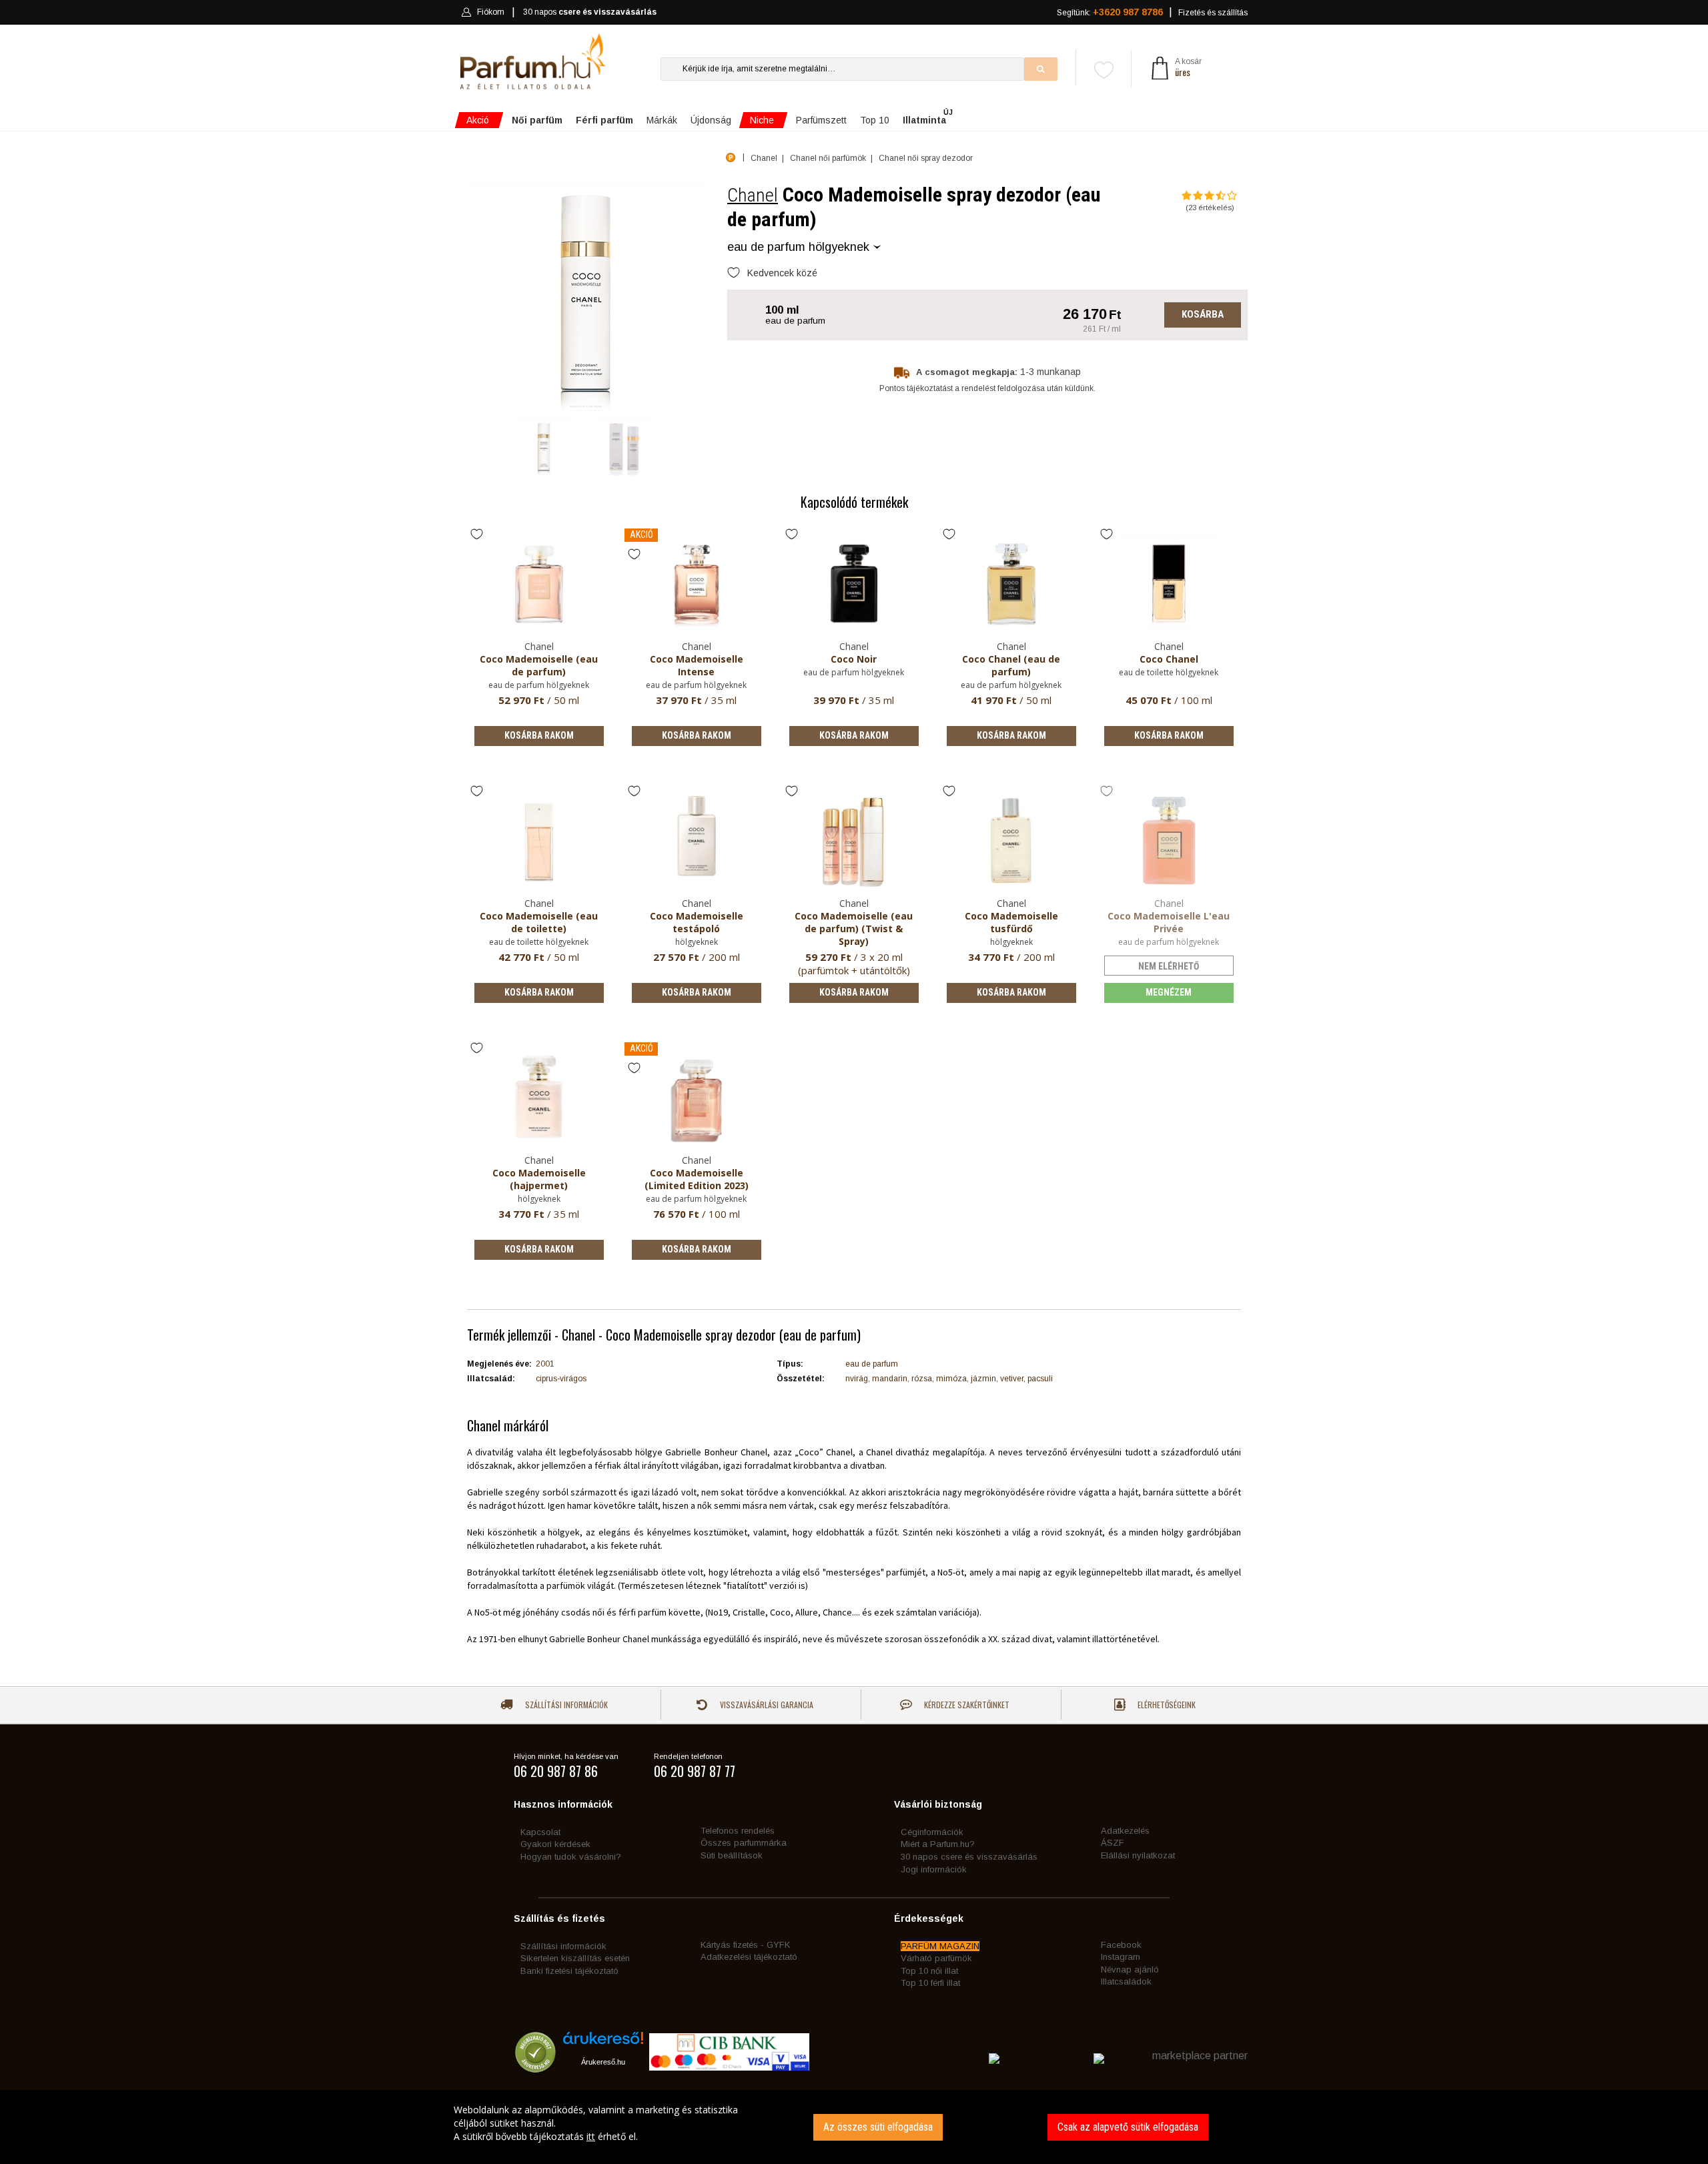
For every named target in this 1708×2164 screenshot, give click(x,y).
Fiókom (491, 12)
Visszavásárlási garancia (766, 1705)
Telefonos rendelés (738, 1831)
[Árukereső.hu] (603, 2043)
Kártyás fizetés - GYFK (745, 1945)
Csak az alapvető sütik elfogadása (1128, 2127)
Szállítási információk (565, 1705)
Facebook (1121, 1945)
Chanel (753, 195)
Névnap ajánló (1130, 1969)
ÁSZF (1113, 1843)
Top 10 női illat (929, 1971)
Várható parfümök (936, 1958)
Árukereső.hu (603, 2062)
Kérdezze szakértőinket (966, 1705)
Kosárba (1203, 314)
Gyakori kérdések (555, 1844)
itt (591, 2136)
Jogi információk (934, 1869)
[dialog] (854, 2127)
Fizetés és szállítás (1213, 13)
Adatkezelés (1125, 1831)
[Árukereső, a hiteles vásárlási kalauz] (535, 2066)
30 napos (590, 12)
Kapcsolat (540, 1832)
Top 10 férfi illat (930, 1983)
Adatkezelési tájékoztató (749, 1957)
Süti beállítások (732, 1855)
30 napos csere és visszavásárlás (969, 1857)
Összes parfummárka (744, 1843)
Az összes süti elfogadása (878, 2127)
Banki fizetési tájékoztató (569, 1971)
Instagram (1121, 1957)
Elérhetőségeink (1166, 1705)
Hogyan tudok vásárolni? (571, 1857)
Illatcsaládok (1126, 1981)
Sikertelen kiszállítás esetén (575, 1958)
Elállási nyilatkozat (1138, 1855)
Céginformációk (932, 1832)
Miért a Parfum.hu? (938, 1844)
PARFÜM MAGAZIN (940, 1946)
